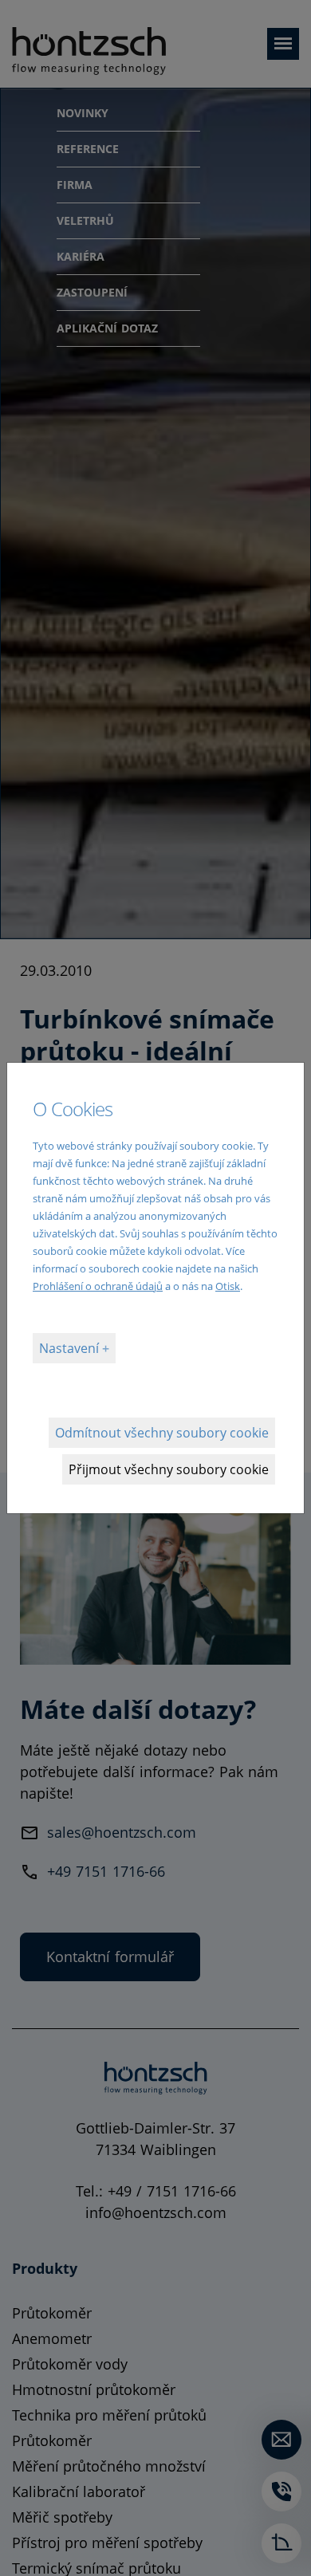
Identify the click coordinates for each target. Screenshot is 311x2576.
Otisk (228, 1286)
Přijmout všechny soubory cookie (169, 1469)
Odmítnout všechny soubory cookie (162, 1433)
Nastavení (71, 1348)
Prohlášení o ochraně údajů (98, 1286)
